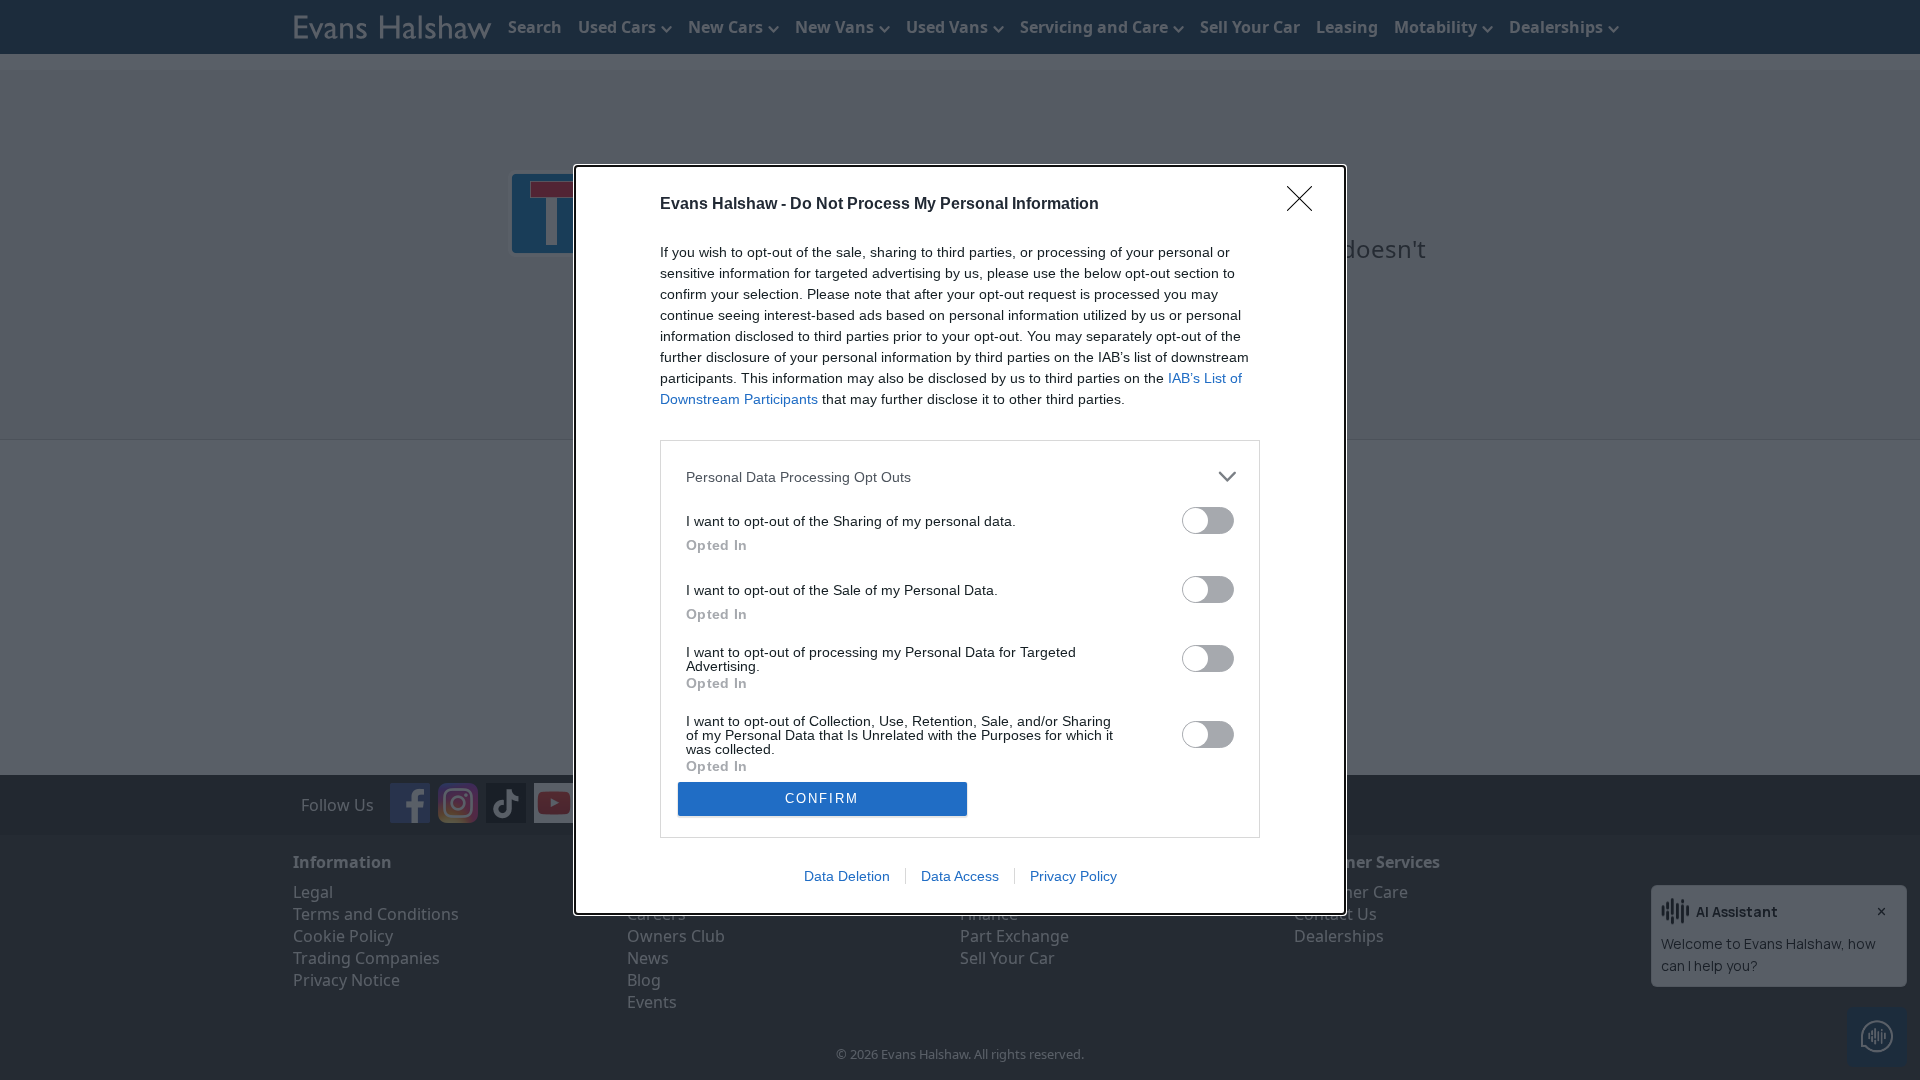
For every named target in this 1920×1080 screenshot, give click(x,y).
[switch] (1208, 520)
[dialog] (960, 540)
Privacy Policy (1073, 876)
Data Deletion (847, 876)
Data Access (960, 876)
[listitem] (960, 476)
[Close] (1306, 205)
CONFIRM (822, 798)
